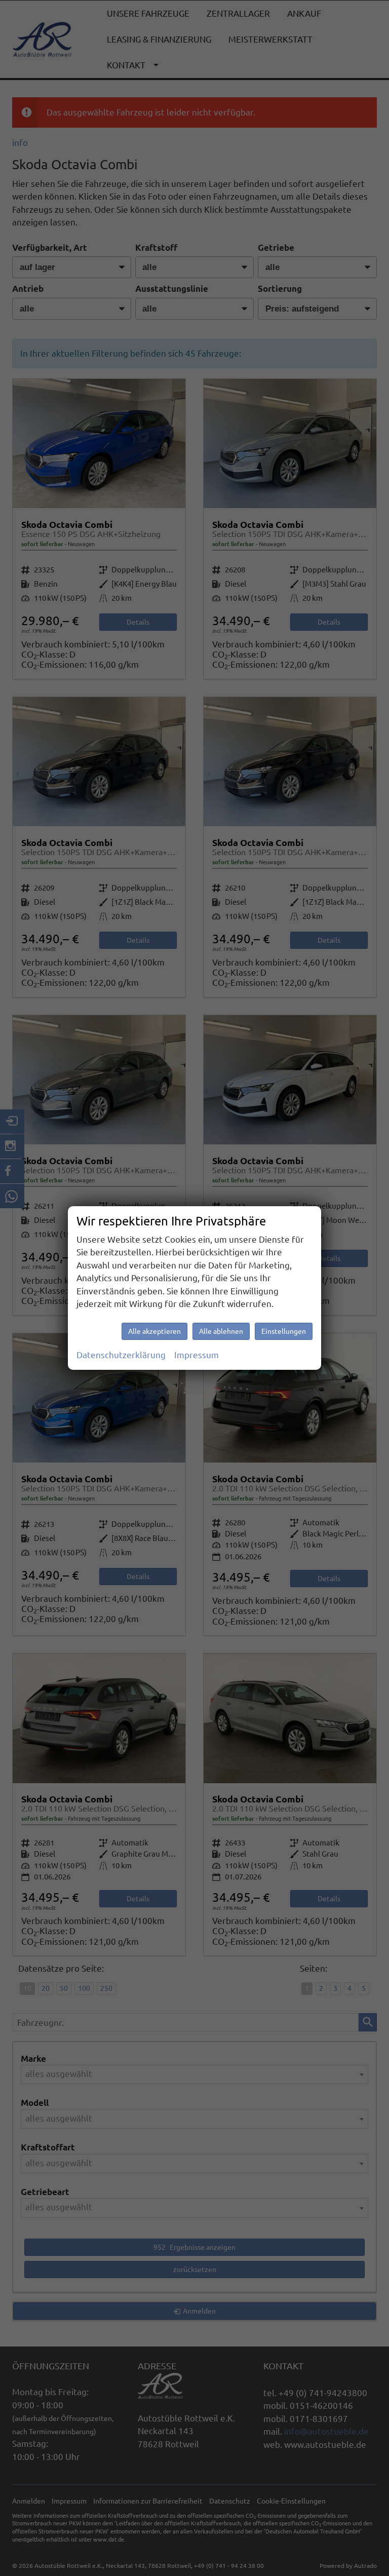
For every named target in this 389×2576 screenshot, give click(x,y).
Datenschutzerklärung (121, 1355)
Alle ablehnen (221, 1331)
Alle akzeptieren (154, 1331)
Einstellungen (284, 1331)
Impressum (197, 1355)
